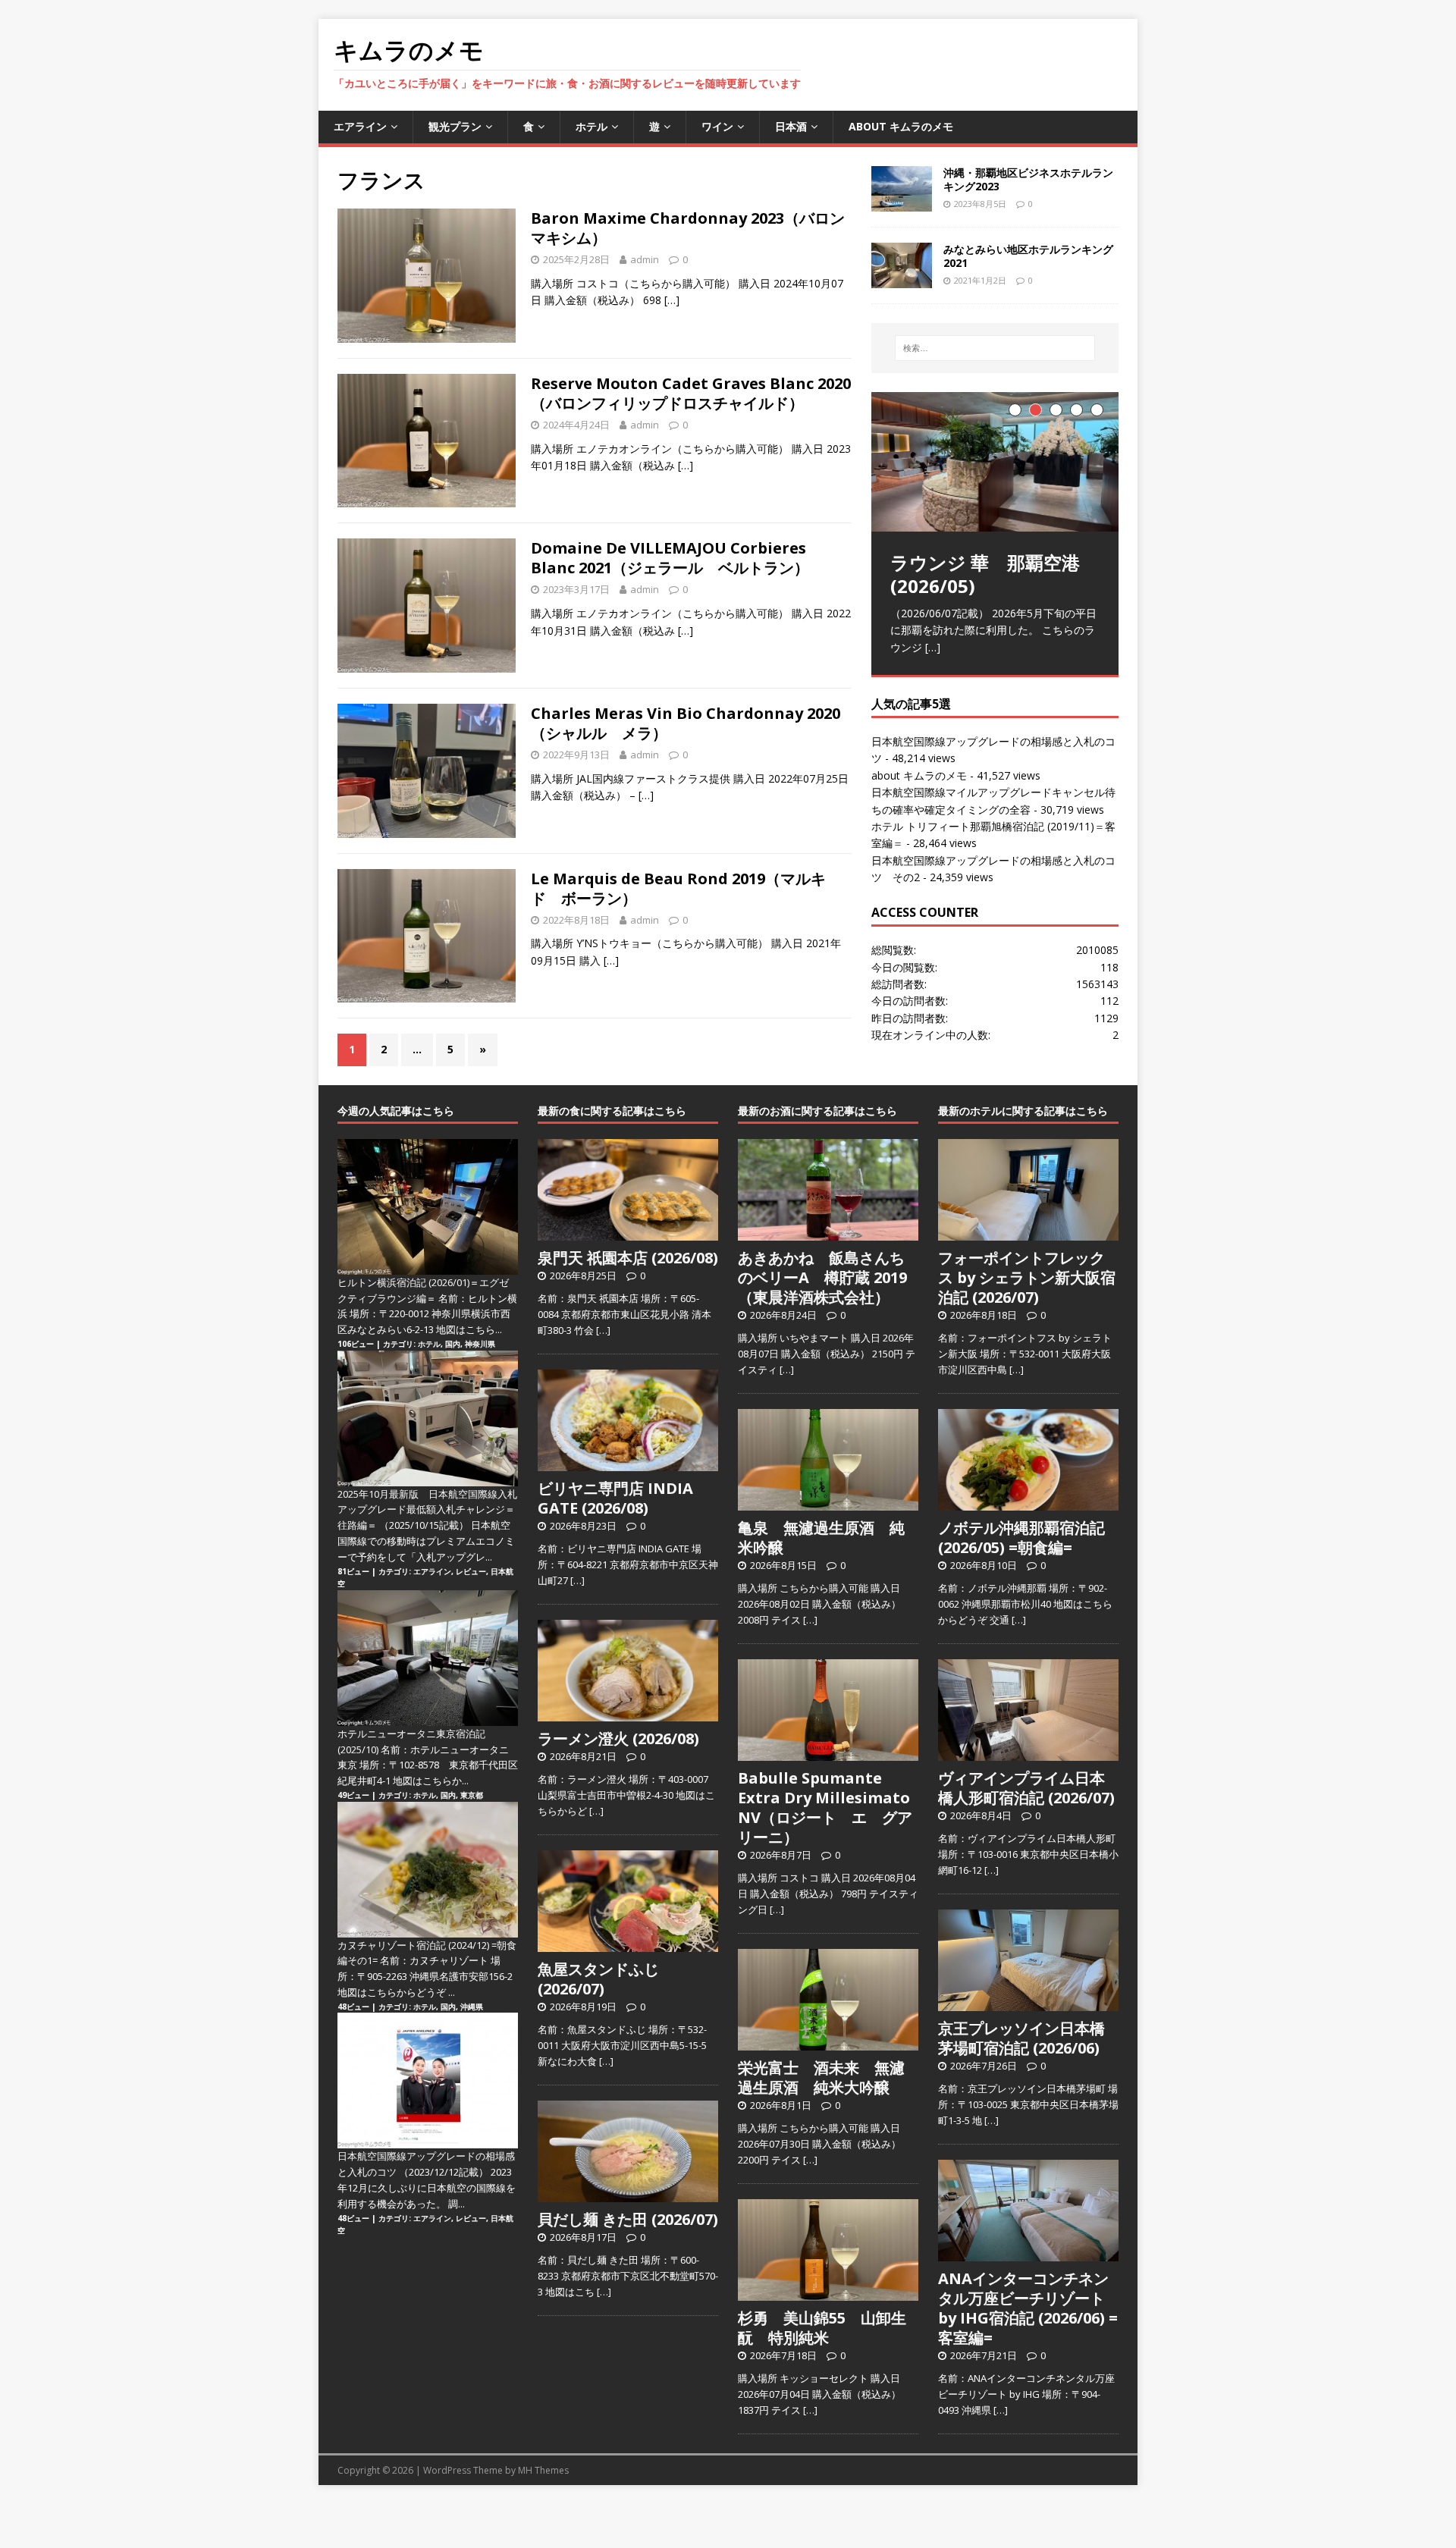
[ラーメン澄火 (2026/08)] (628, 1713)
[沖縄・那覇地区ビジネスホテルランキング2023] (902, 202)
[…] (672, 300)
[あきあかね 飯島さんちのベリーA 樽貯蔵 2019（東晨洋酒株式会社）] (828, 1232)
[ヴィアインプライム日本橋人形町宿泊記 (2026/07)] (1028, 1753)
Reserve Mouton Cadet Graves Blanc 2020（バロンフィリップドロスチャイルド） (691, 393)
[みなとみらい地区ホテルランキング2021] (902, 279)
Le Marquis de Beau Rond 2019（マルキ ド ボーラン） (686, 888)
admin (645, 259)
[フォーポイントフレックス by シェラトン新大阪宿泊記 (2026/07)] (1028, 1232)
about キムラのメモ (901, 126)
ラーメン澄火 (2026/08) (618, 1738)
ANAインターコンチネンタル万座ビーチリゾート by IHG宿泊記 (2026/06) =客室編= (1028, 2308)
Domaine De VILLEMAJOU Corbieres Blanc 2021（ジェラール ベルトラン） (670, 558)
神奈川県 (480, 1344)
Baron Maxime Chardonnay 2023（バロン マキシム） (695, 228)
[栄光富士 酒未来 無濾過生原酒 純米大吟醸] (828, 2042)
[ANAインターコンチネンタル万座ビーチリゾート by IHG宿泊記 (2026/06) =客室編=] (1028, 2253)
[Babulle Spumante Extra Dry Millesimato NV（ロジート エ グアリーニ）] (828, 1753)
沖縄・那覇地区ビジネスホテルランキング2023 (1028, 179)
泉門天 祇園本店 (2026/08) (628, 1258)
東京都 (472, 1795)
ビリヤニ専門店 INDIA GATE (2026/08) (615, 1498)
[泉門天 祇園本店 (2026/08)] (628, 1232)
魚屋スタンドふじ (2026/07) (598, 1979)
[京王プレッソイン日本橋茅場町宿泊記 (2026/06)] (1028, 2003)
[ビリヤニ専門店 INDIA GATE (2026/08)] (628, 1463)
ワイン (717, 126)
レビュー (471, 1571)
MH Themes (543, 2470)
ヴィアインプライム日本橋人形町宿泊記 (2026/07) (1026, 1788)
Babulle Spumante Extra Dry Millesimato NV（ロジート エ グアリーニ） (825, 1807)
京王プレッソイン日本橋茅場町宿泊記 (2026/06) (1021, 2038)
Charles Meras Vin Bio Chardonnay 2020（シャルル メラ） (686, 723)
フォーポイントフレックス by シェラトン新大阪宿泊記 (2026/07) (1027, 1277)
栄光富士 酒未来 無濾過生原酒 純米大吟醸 (821, 2077)
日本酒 (791, 126)
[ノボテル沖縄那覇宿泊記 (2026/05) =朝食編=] (1028, 1502)
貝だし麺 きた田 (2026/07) (628, 2219)
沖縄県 (472, 2007)
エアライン (360, 126)
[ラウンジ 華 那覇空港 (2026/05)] (995, 461)
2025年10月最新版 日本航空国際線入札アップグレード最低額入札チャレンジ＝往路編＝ (427, 1510)
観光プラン (455, 126)
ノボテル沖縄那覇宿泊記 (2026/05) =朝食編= (1021, 1538)
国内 (453, 1344)
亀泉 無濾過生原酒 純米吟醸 (821, 1538)
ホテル (591, 126)
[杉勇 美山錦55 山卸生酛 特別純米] (828, 2292)
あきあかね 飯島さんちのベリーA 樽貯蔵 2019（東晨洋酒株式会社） (822, 1277)
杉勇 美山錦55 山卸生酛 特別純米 (822, 2328)
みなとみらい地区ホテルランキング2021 (1028, 256)
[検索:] (995, 348)
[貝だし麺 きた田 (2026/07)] (628, 2194)
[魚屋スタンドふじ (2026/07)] (628, 1944)
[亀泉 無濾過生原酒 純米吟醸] (828, 1502)
